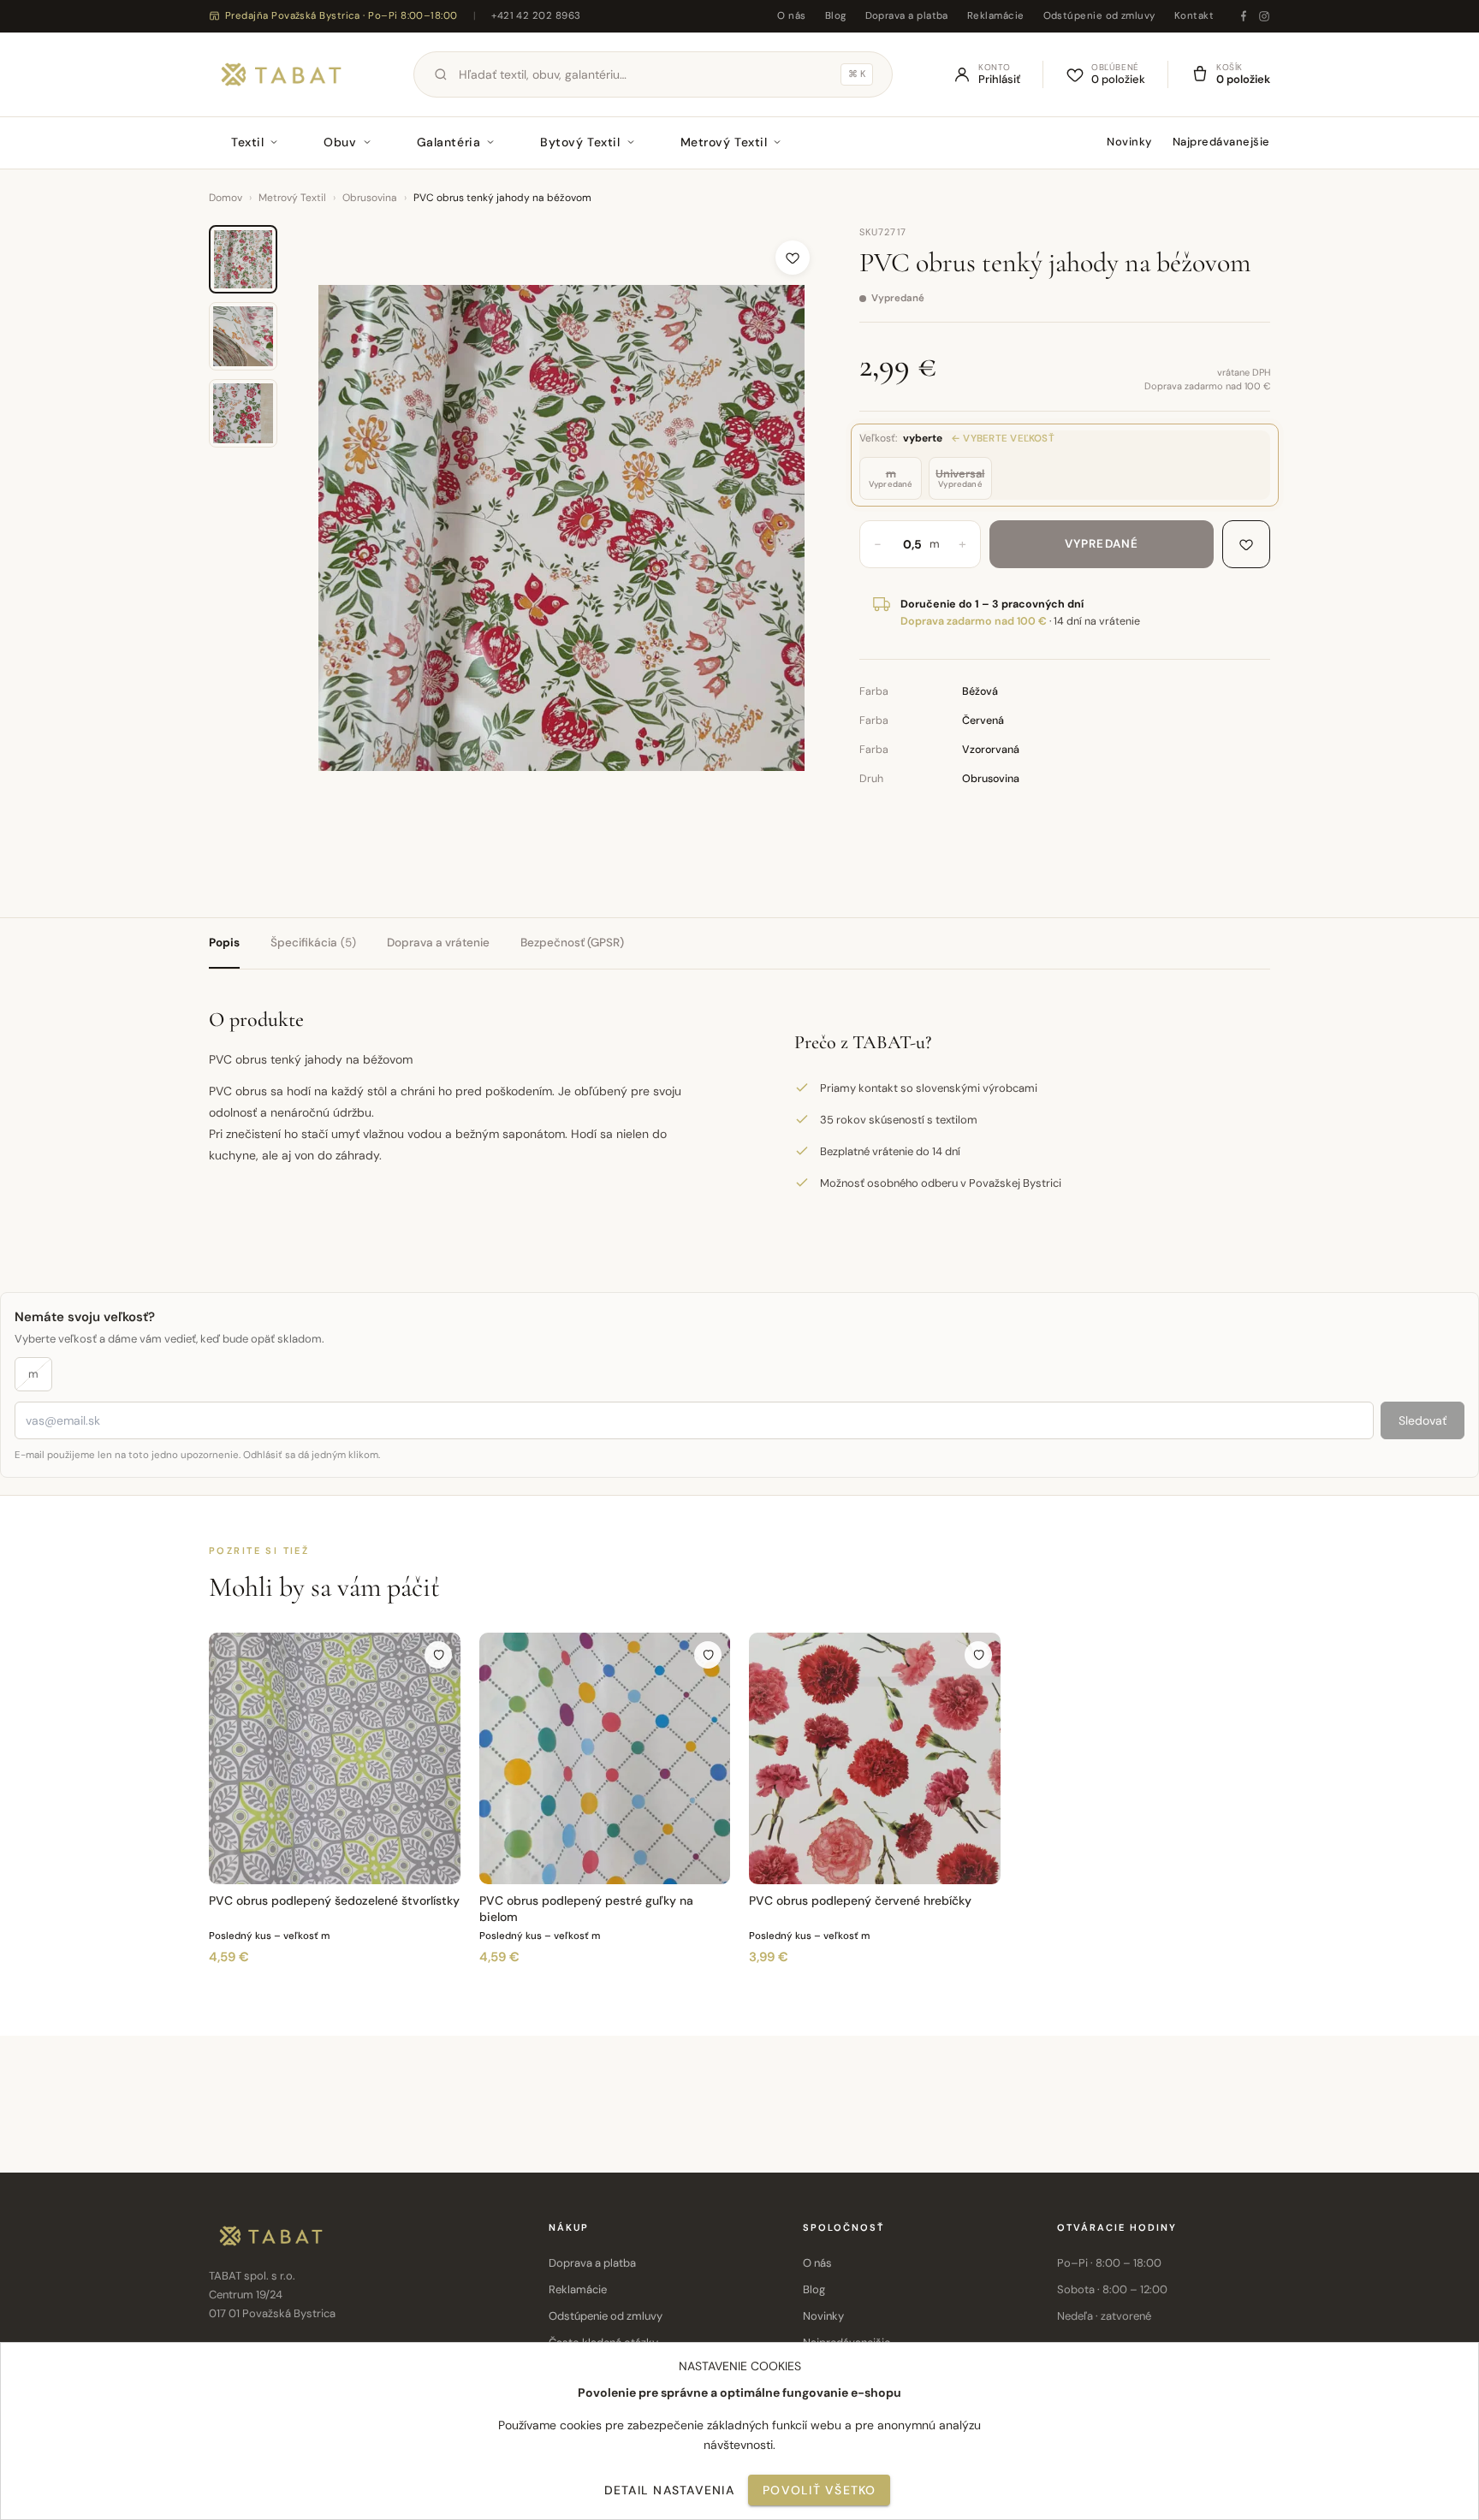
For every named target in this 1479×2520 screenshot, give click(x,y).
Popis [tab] (224, 943)
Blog (836, 16)
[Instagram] (1264, 16)
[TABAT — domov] (281, 74)
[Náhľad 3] (243, 413)
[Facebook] (1244, 16)
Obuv (340, 142)
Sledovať (1423, 1420)
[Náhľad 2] (243, 336)
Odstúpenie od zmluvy (1099, 16)
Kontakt (1194, 16)
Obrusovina (370, 198)
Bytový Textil (580, 142)
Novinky (1129, 142)
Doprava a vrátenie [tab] (438, 943)
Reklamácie (996, 16)
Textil (247, 142)
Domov (226, 198)
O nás (791, 16)
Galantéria (449, 142)
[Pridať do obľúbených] (793, 258)
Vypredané (1102, 544)
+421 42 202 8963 (536, 16)
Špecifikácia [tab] (313, 943)
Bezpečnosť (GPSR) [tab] (572, 943)
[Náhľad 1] (243, 259)
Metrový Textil (724, 142)
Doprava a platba (907, 16)
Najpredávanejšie (1221, 142)
